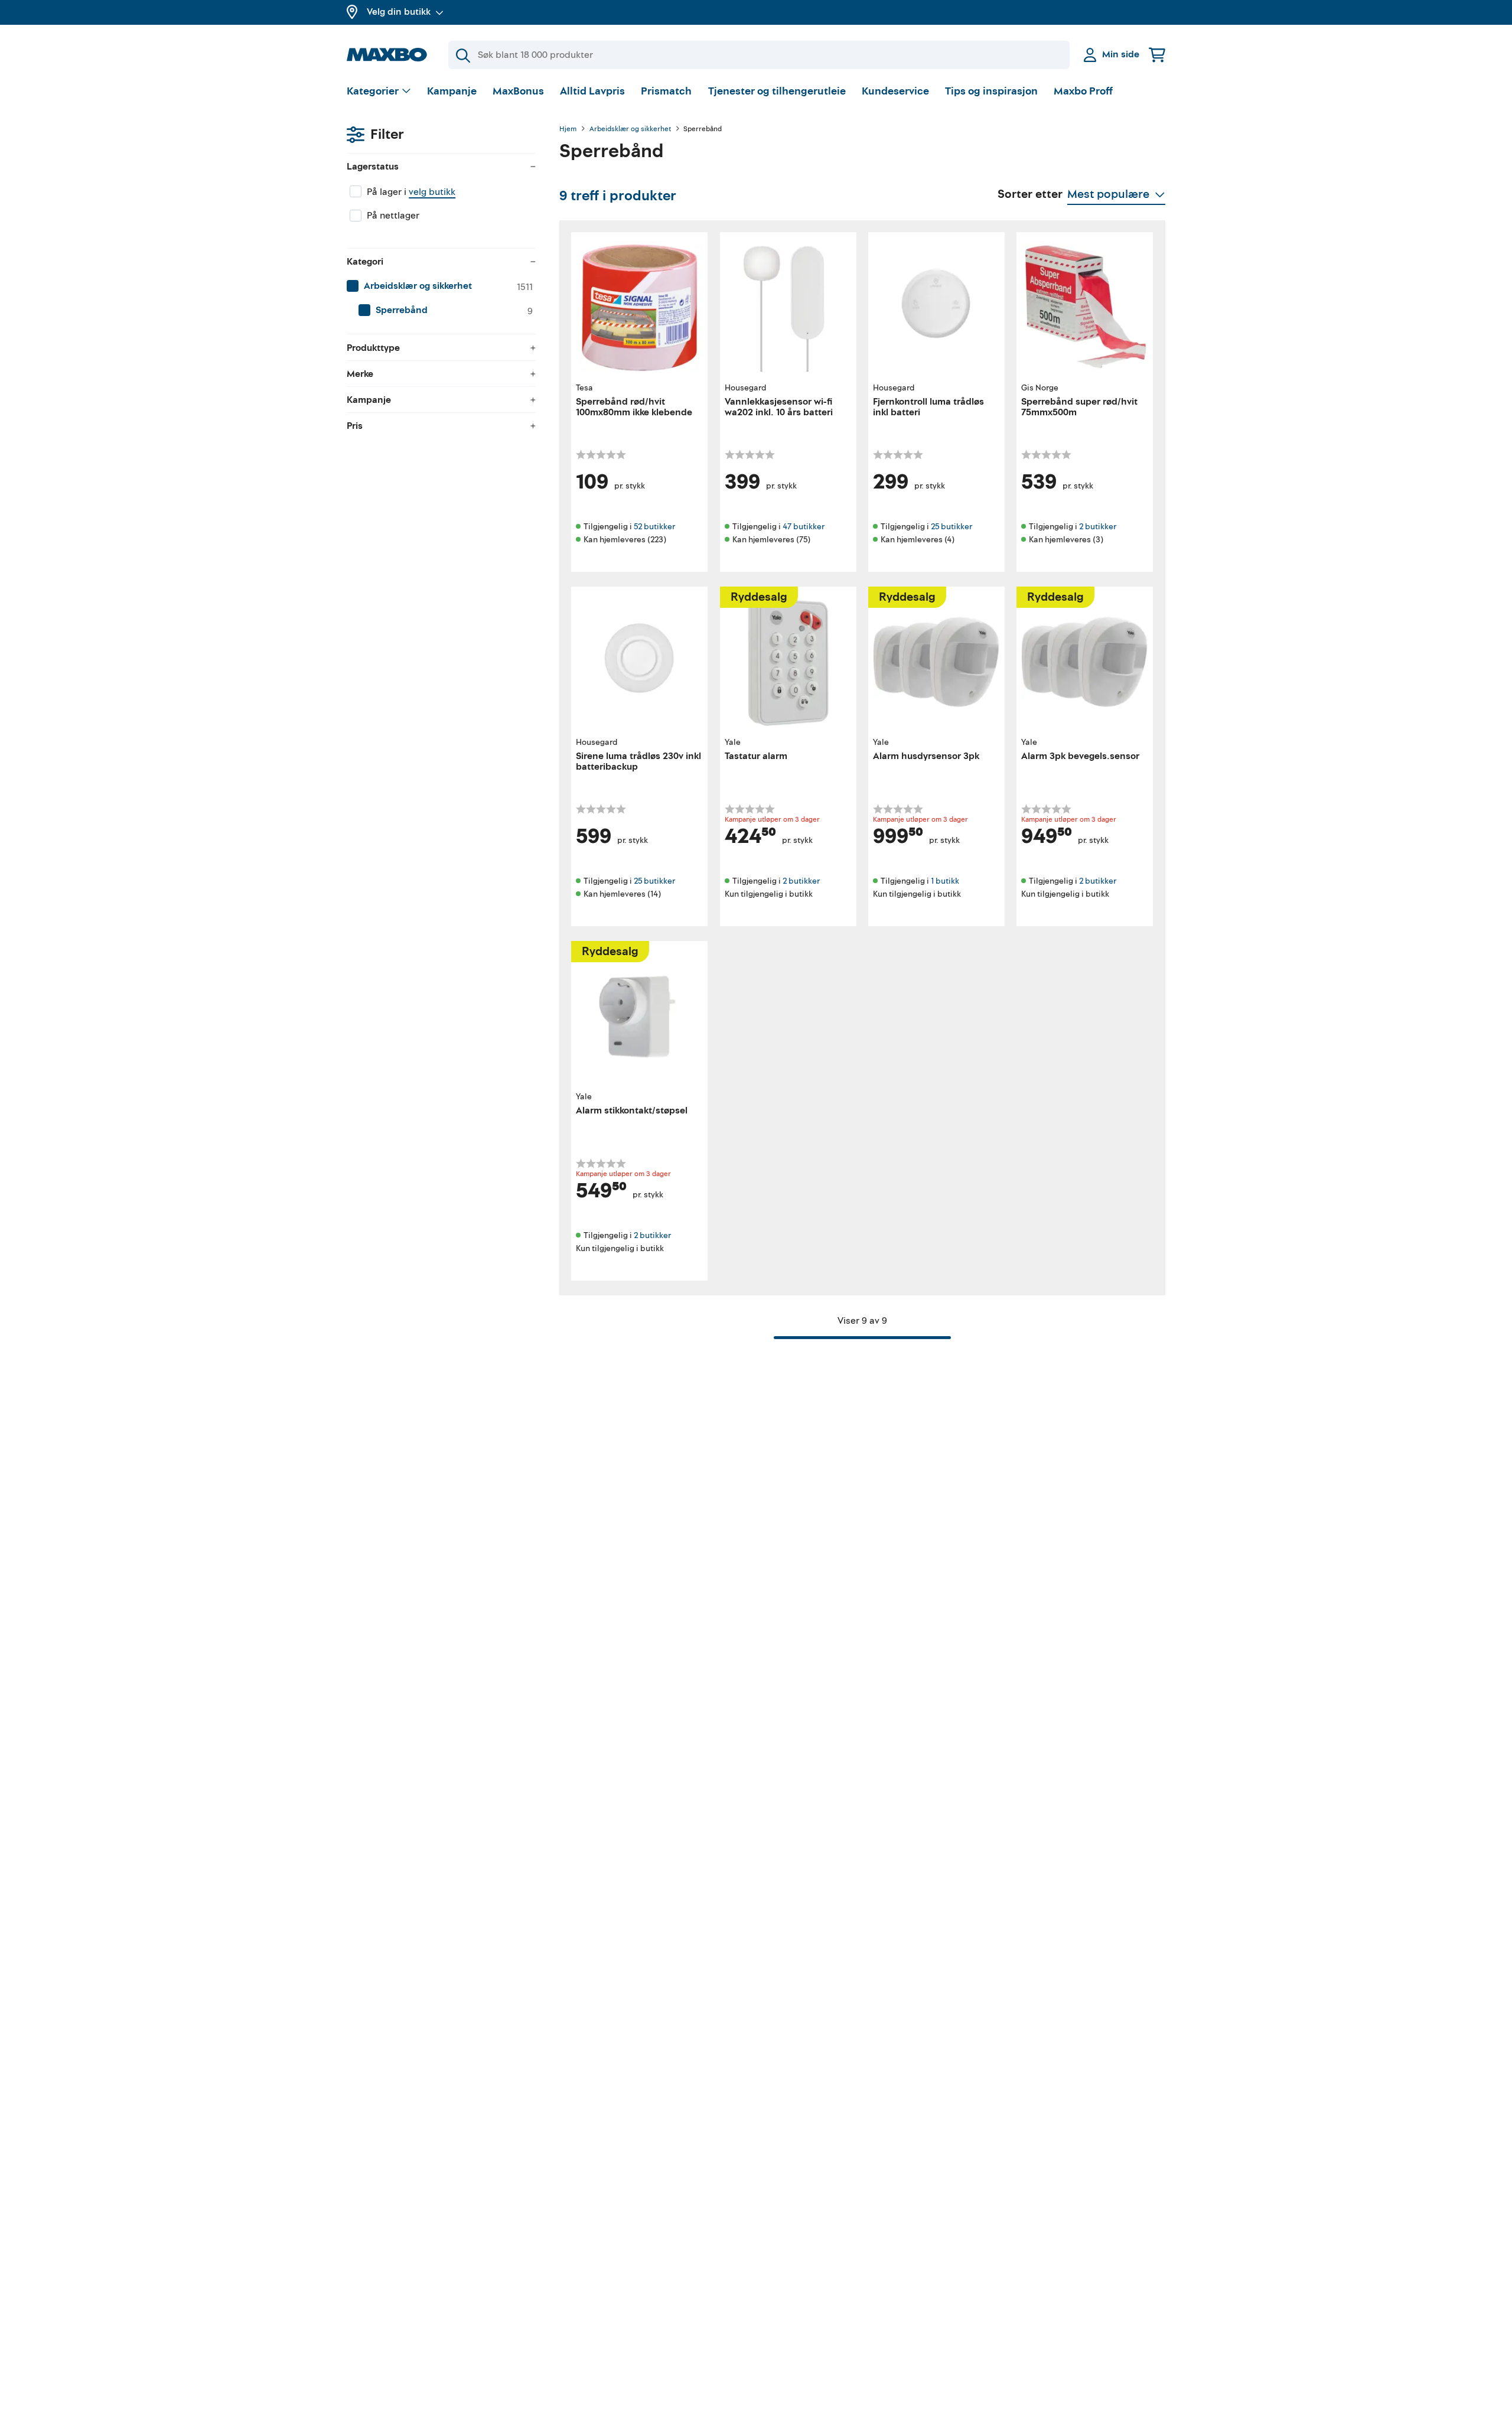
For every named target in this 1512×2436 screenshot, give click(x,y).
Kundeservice (895, 91)
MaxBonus (518, 91)
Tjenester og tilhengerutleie (777, 91)
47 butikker (804, 527)
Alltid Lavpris (592, 91)
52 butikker (654, 527)
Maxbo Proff (1083, 91)
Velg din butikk (399, 12)
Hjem (568, 129)
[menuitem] (441, 286)
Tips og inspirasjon (991, 91)
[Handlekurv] (1157, 55)
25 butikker (951, 527)
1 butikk (945, 881)
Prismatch (666, 91)
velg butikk (432, 192)
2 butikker (1098, 527)
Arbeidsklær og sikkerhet (630, 129)
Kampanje (452, 91)
